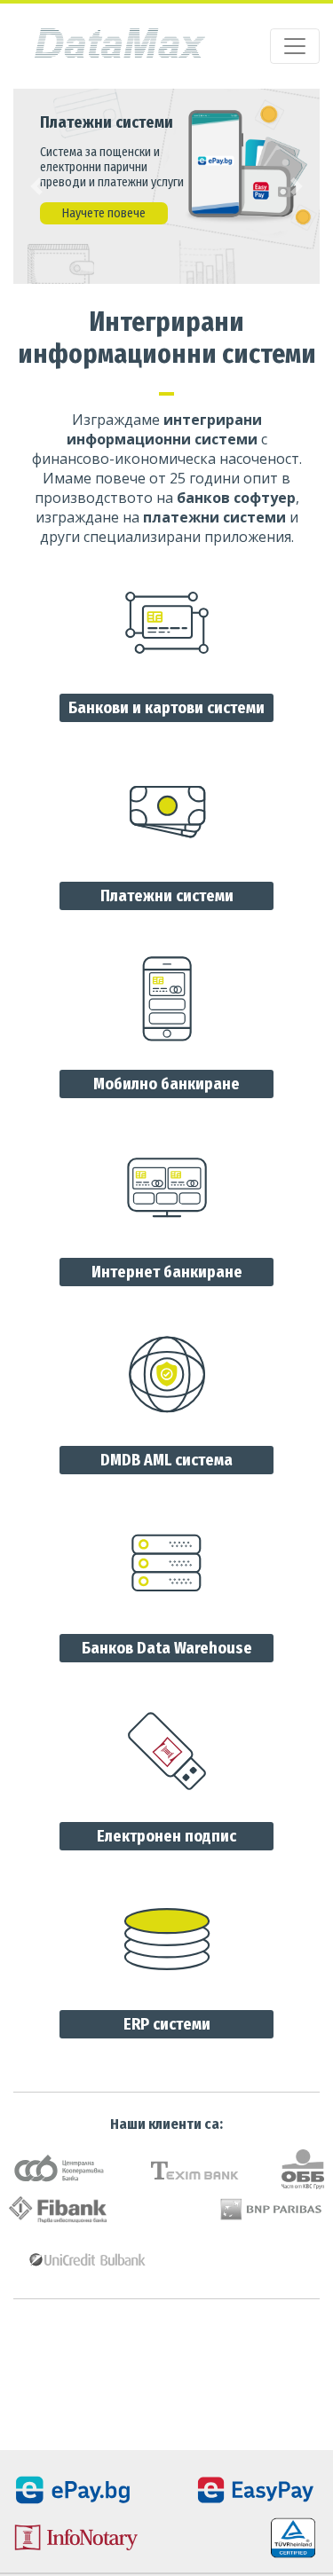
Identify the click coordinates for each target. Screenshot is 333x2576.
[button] (36, 186)
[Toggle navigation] (295, 46)
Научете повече (104, 213)
